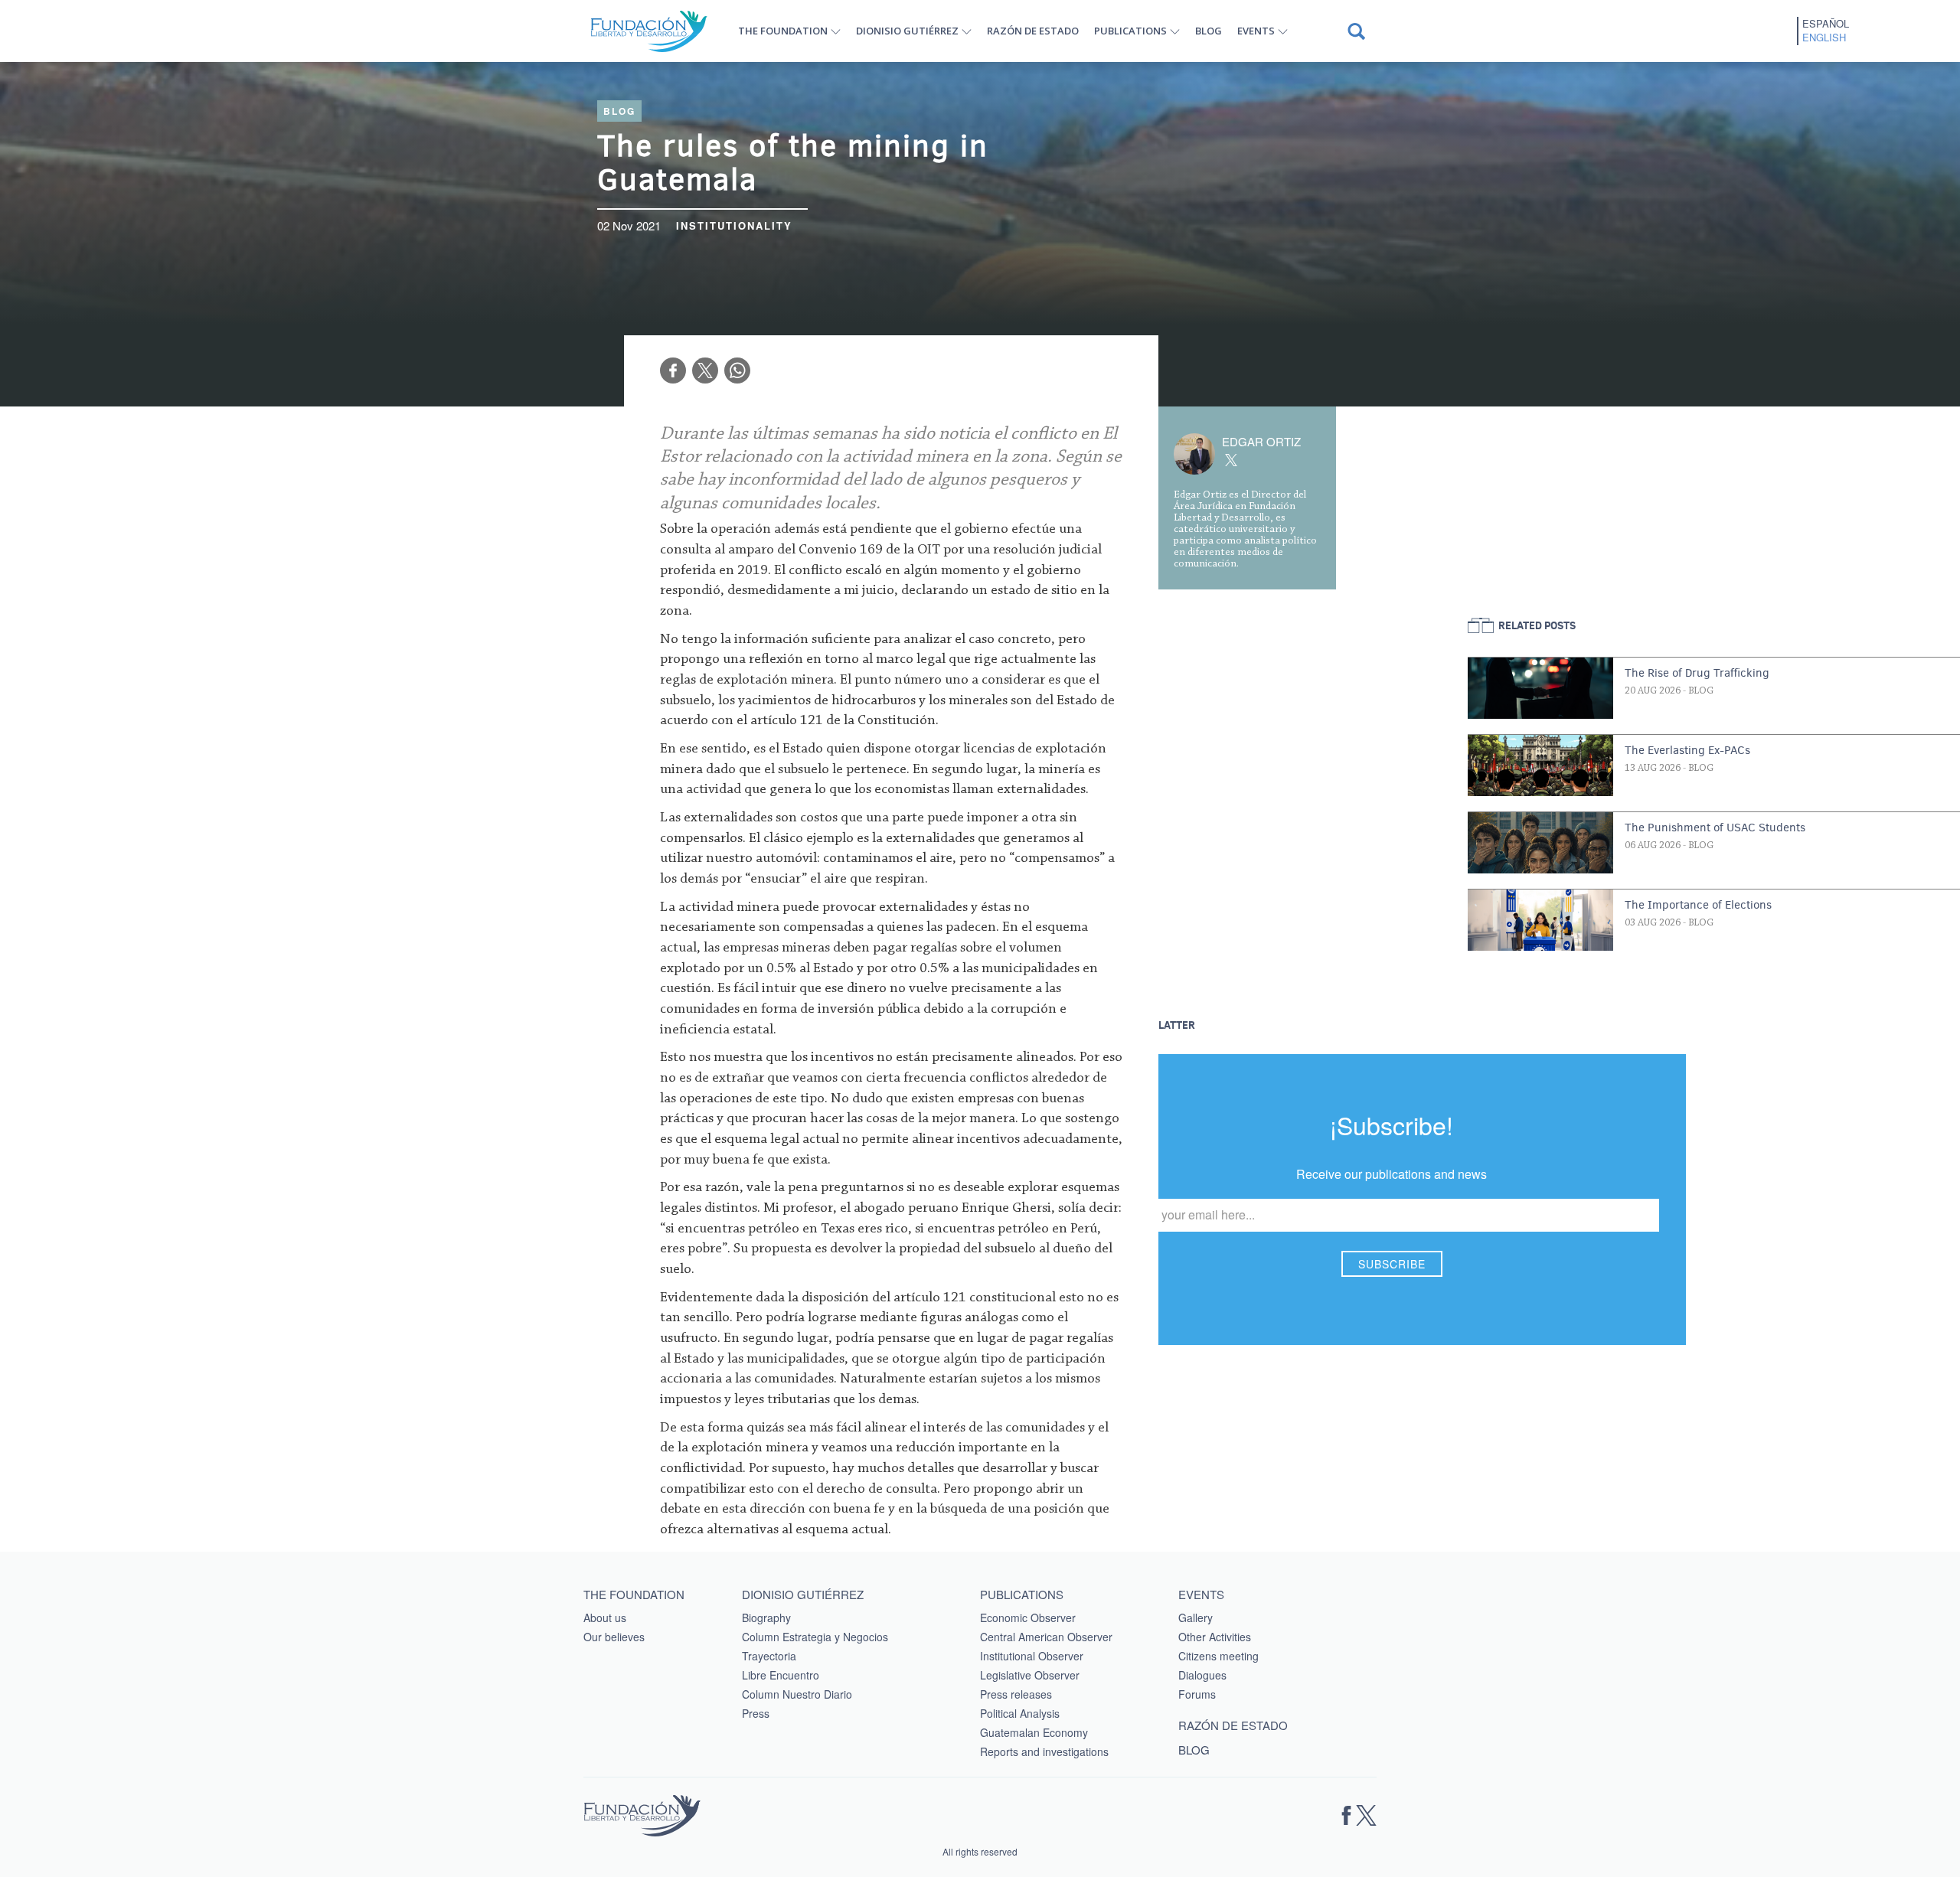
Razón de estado (1033, 31)
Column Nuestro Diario (797, 1694)
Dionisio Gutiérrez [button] (907, 31)
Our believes (614, 1637)
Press (756, 1713)
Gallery (1196, 1617)
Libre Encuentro (781, 1675)
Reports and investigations (1044, 1751)
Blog (1209, 31)
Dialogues (1202, 1675)
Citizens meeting (1218, 1656)
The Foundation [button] (783, 31)
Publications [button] (1130, 31)
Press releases (1016, 1694)
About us (605, 1617)
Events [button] (1256, 31)
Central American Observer (1046, 1637)
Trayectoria (769, 1656)
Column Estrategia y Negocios (815, 1637)
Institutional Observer (1032, 1656)
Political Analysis (1020, 1713)
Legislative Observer (1030, 1675)
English (1824, 38)
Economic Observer (1028, 1617)
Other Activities (1215, 1637)
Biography (766, 1617)
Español (1826, 24)
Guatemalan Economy (1034, 1732)
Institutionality (734, 225)
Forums (1197, 1694)
